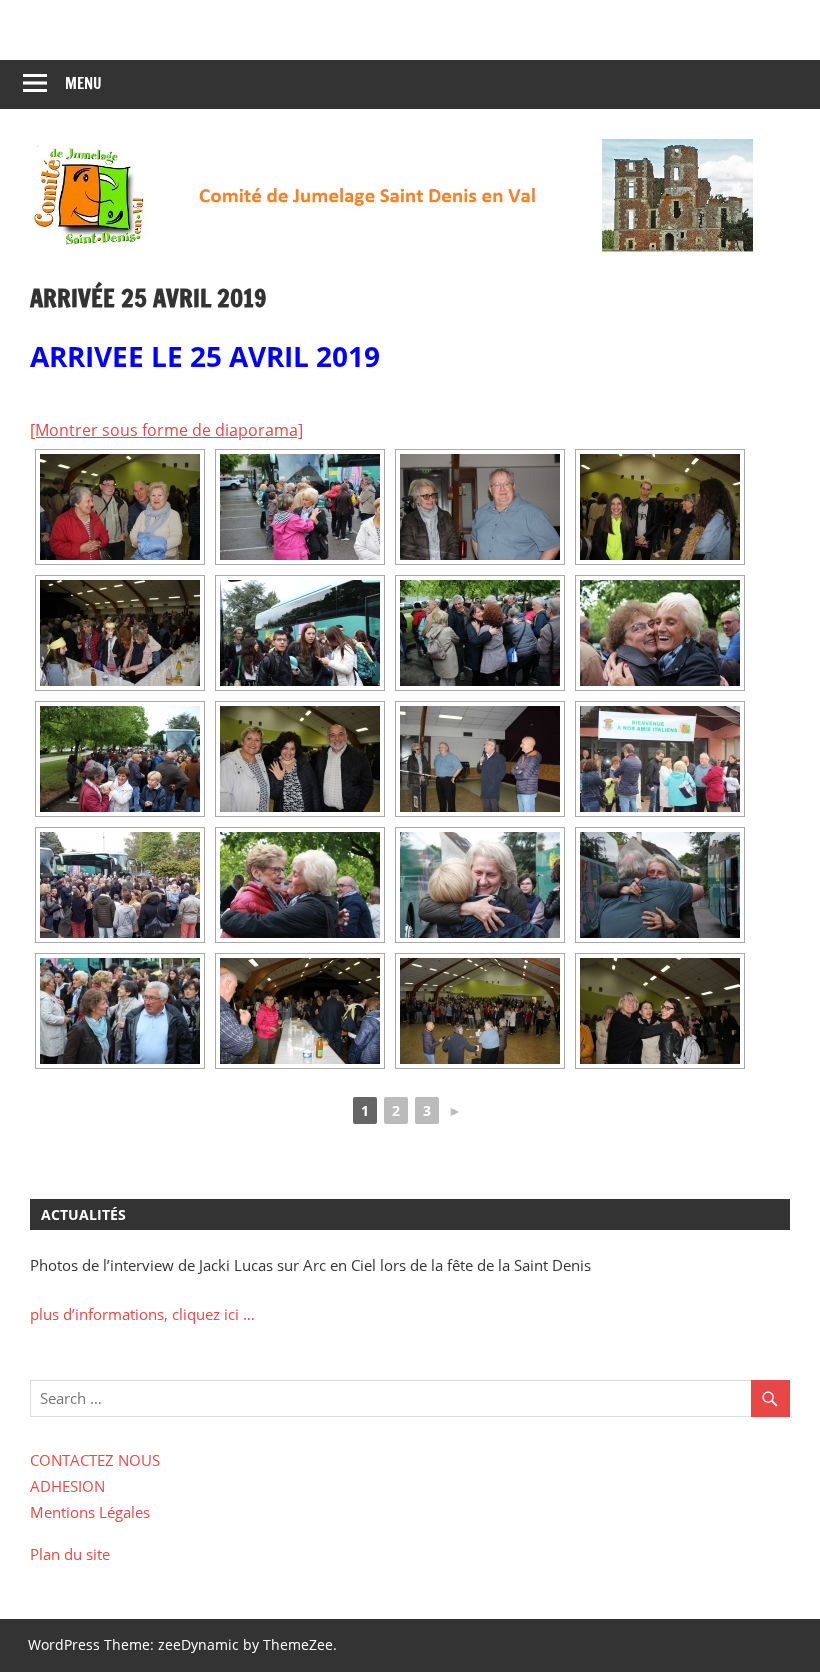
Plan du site (70, 1554)
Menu (83, 83)
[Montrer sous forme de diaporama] (166, 430)
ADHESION (67, 1486)
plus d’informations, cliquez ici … (142, 1314)
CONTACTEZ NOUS (95, 1460)
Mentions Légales (90, 1512)
